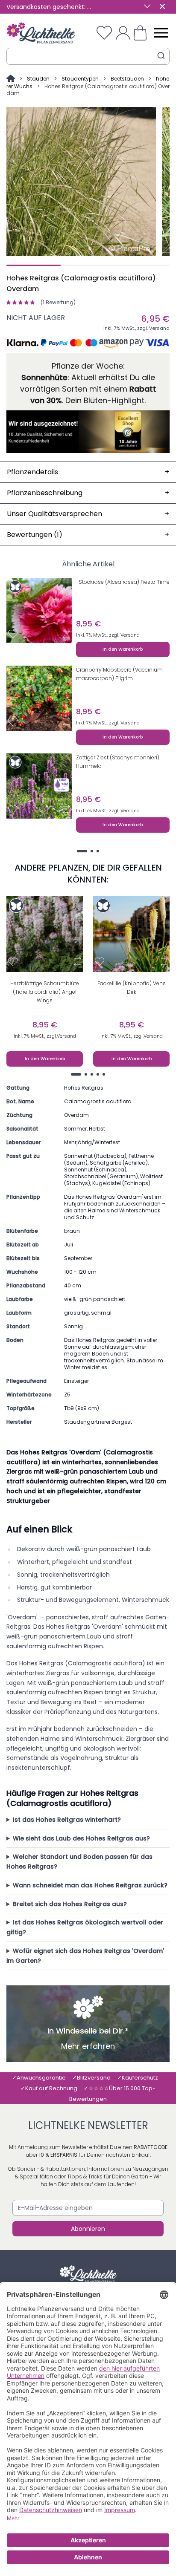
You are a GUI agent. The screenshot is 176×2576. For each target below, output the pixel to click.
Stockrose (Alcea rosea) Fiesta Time (124, 582)
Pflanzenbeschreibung (88, 493)
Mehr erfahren (88, 2046)
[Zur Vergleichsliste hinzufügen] (66, 634)
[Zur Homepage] (11, 79)
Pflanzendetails (88, 472)
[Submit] (161, 56)
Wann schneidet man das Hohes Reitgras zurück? (90, 1885)
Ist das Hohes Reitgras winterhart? (67, 1820)
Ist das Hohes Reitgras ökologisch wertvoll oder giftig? (85, 1927)
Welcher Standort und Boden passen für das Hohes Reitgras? (79, 1862)
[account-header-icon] (123, 33)
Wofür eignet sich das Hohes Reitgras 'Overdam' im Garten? (85, 1956)
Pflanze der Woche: (88, 366)
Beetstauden (127, 79)
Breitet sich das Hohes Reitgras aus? (70, 1904)
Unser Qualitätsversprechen (88, 514)
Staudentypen (80, 79)
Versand (159, 328)
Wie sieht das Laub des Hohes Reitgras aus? (81, 1838)
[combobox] (88, 56)
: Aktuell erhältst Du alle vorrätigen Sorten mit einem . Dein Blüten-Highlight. (88, 389)
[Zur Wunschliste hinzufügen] (13, 634)
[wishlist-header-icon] (104, 33)
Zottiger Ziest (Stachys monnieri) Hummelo (118, 762)
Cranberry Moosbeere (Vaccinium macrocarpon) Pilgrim (119, 674)
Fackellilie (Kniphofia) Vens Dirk (132, 988)
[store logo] (41, 33)
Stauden (38, 79)
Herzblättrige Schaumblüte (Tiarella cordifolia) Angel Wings (45, 992)
